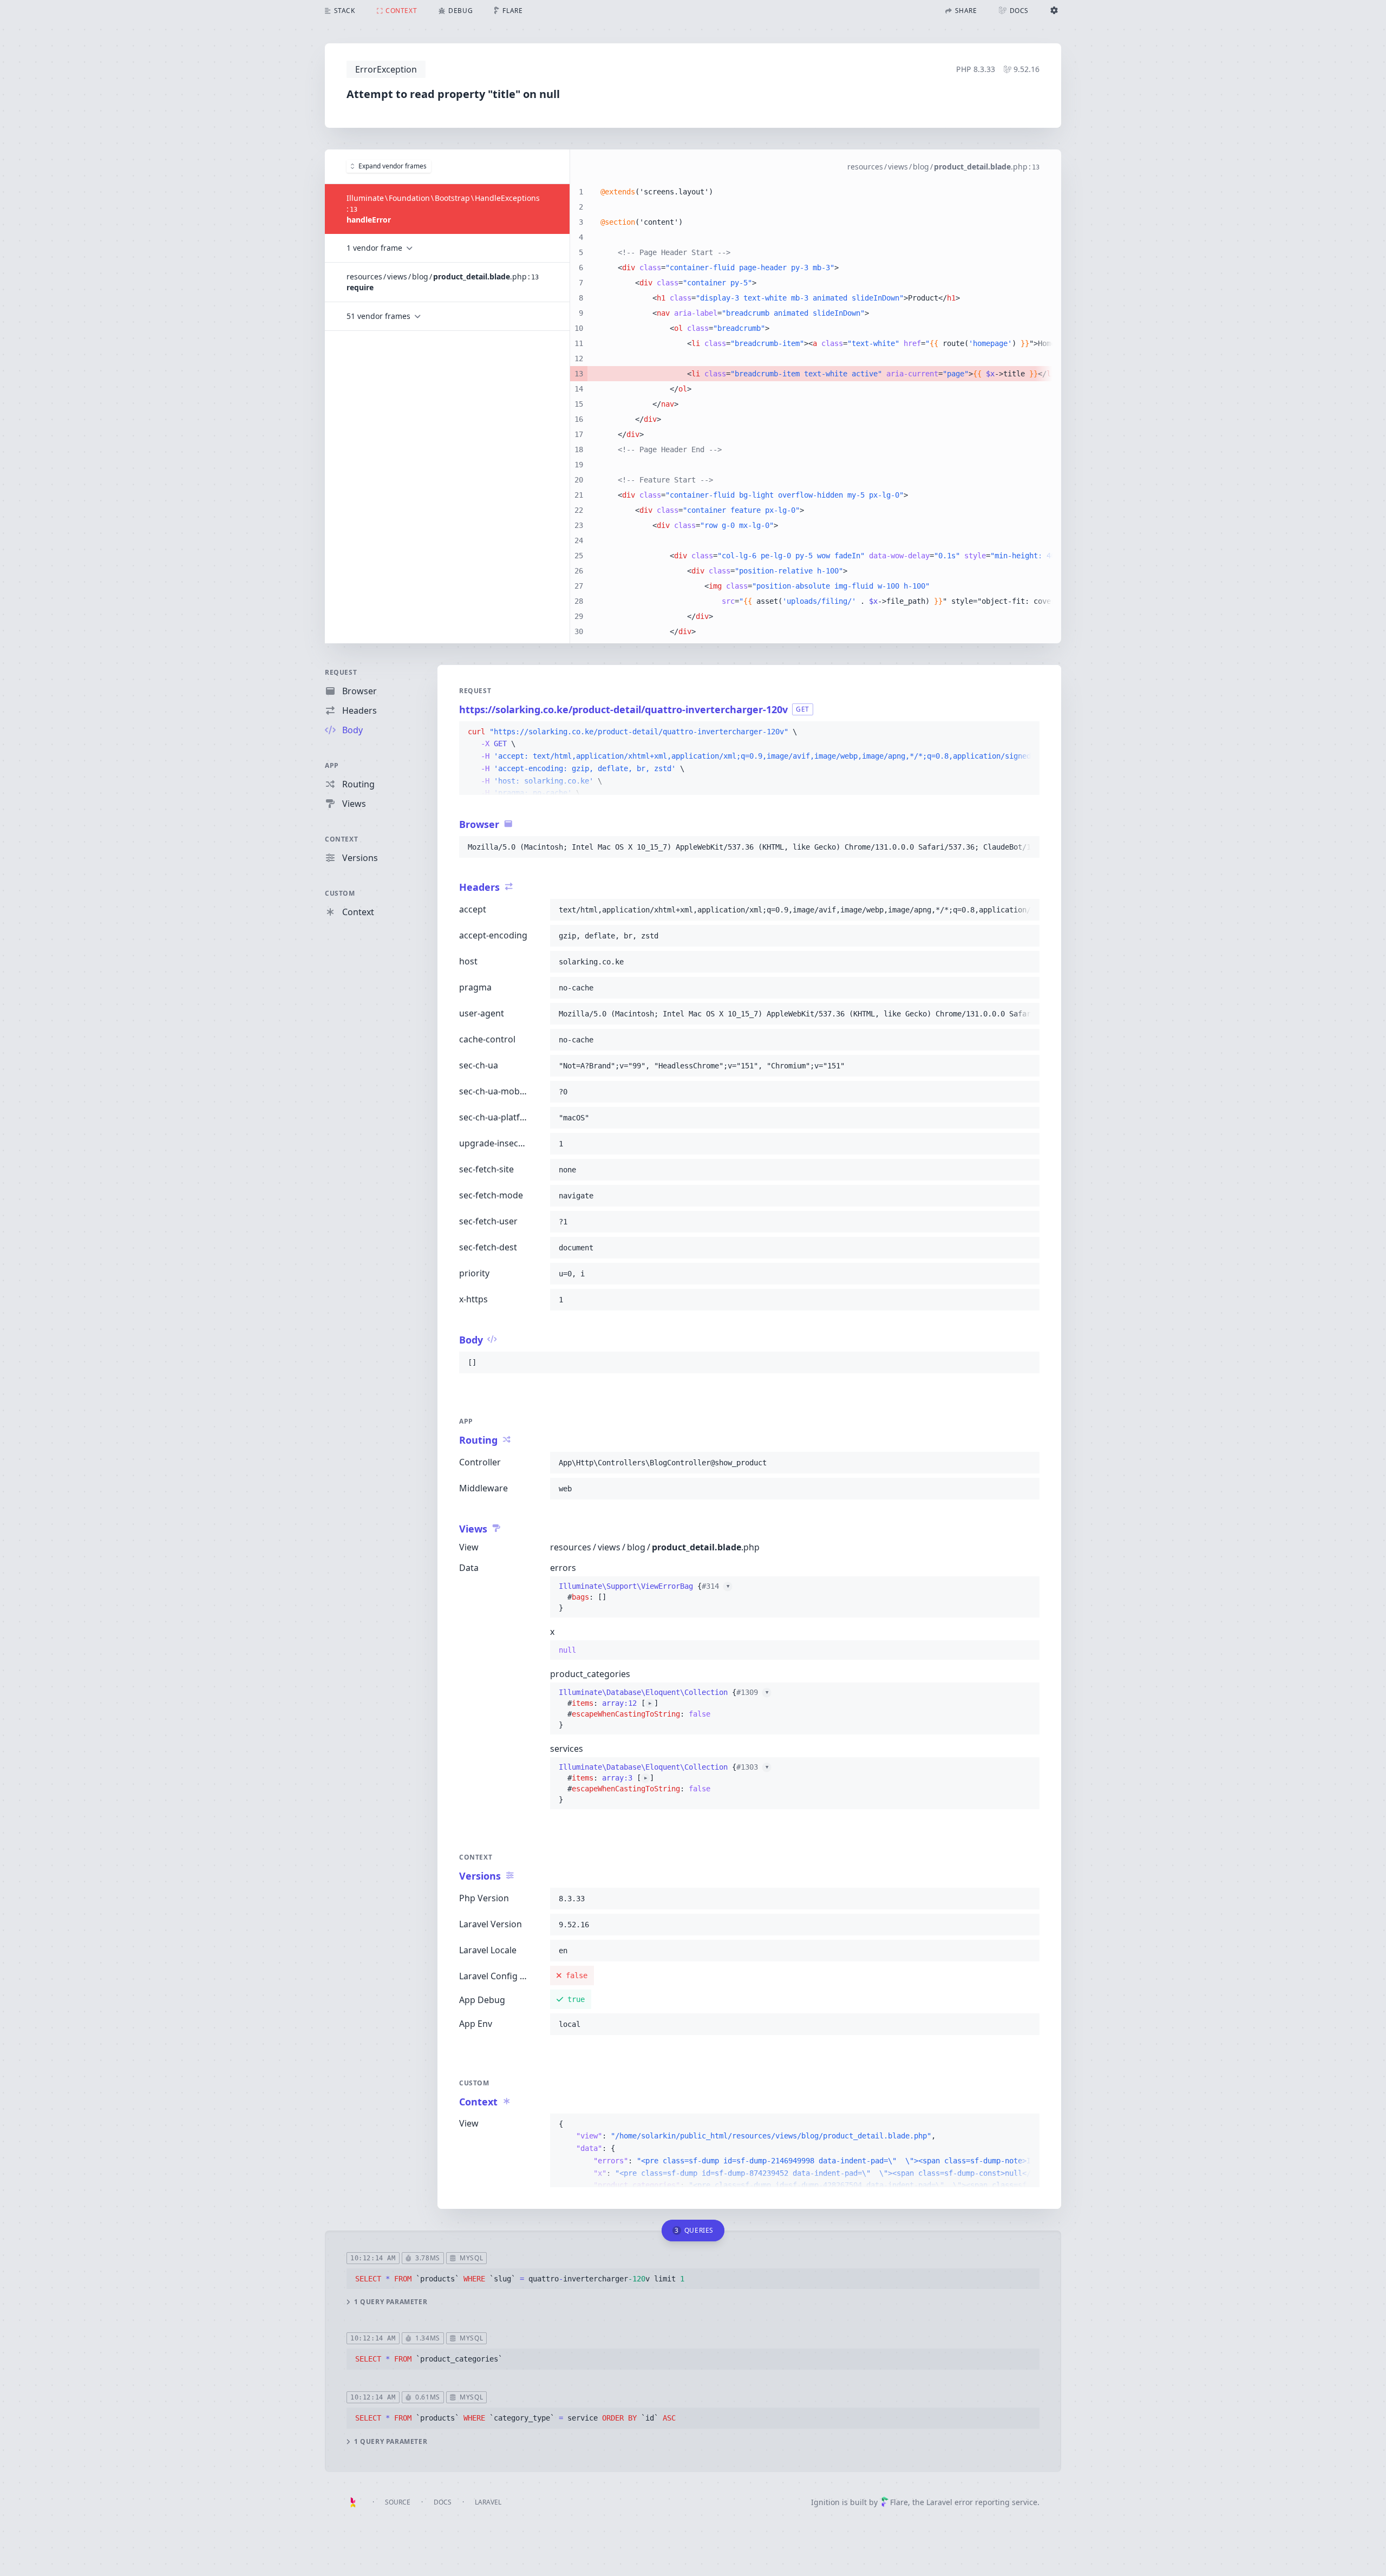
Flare (899, 2502)
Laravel (488, 2502)
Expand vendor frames (393, 166)
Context (341, 839)
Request (341, 672)
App (332, 765)
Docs (443, 2502)
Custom (340, 893)
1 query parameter (391, 2302)
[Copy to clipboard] (1027, 732)
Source (398, 2502)
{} (644, 1597)
